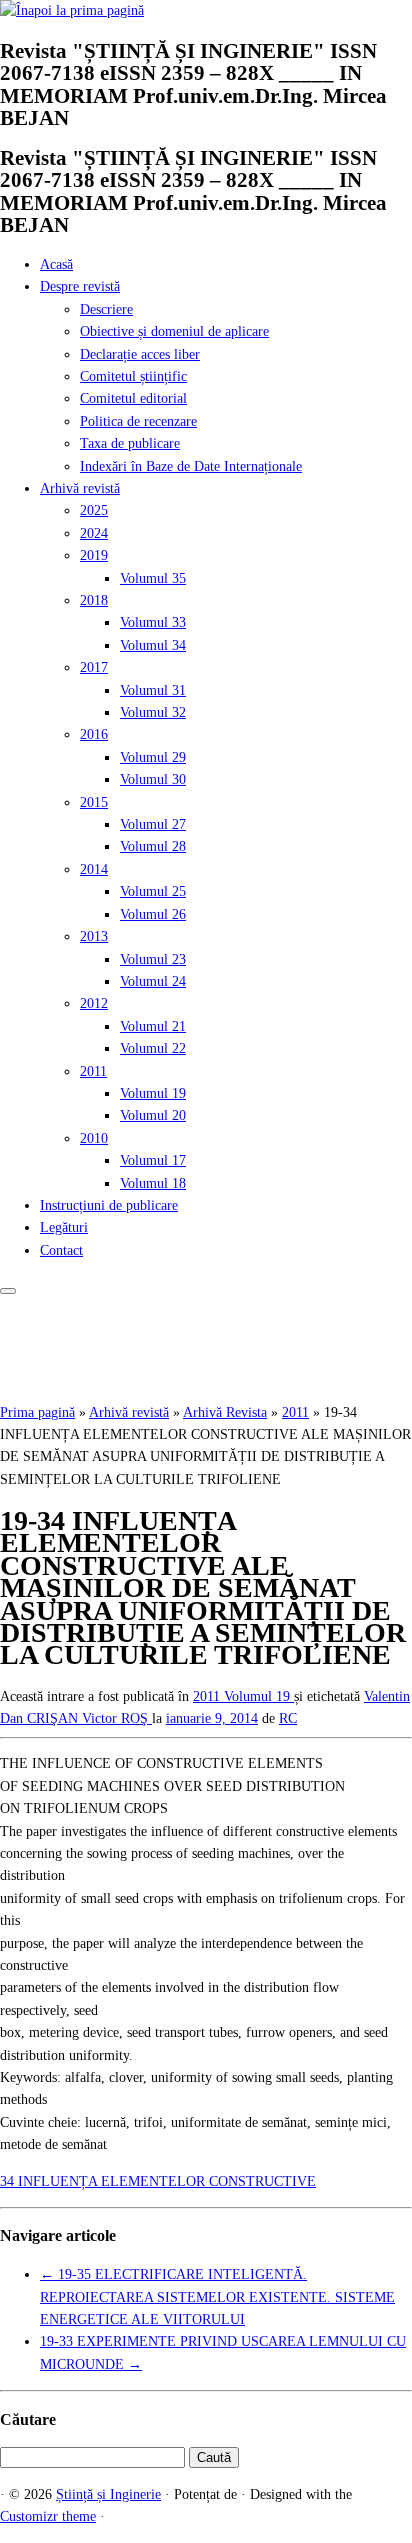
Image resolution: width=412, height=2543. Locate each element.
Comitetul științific (133, 376)
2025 (94, 510)
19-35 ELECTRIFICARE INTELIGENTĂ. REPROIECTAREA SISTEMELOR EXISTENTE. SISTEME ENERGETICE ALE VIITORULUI (217, 2297)
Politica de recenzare (138, 421)
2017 (94, 667)
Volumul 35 (153, 578)
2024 (94, 533)
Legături (64, 1227)
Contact (61, 1250)
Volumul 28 (153, 846)
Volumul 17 (153, 1160)
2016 (94, 734)
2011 (93, 1071)
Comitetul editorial (133, 398)
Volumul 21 (153, 1026)
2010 (94, 1138)
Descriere (106, 309)
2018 (94, 600)
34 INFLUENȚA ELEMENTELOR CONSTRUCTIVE (158, 2181)
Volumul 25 (153, 891)
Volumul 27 (153, 824)
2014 (94, 869)
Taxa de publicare (130, 443)
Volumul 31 (153, 690)
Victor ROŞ (117, 1718)
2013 (94, 936)
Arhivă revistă (80, 488)
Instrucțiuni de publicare (109, 1205)
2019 (94, 555)
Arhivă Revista (225, 1412)
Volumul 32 (153, 712)
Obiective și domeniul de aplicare (174, 331)
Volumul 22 (153, 1048)
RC (288, 1718)
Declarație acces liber (140, 354)
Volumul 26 (153, 914)
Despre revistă (80, 286)
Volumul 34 (153, 645)
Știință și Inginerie (108, 2494)
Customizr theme (48, 2516)
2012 (94, 1003)
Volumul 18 (153, 1183)
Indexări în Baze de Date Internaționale (191, 466)
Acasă (56, 264)
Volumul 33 (153, 622)
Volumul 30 (153, 779)
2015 (94, 802)
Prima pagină (37, 1412)
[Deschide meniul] (8, 1291)
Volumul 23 (153, 959)
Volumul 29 (153, 757)
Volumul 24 (153, 981)
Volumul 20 (153, 1115)
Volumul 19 (153, 1093)
